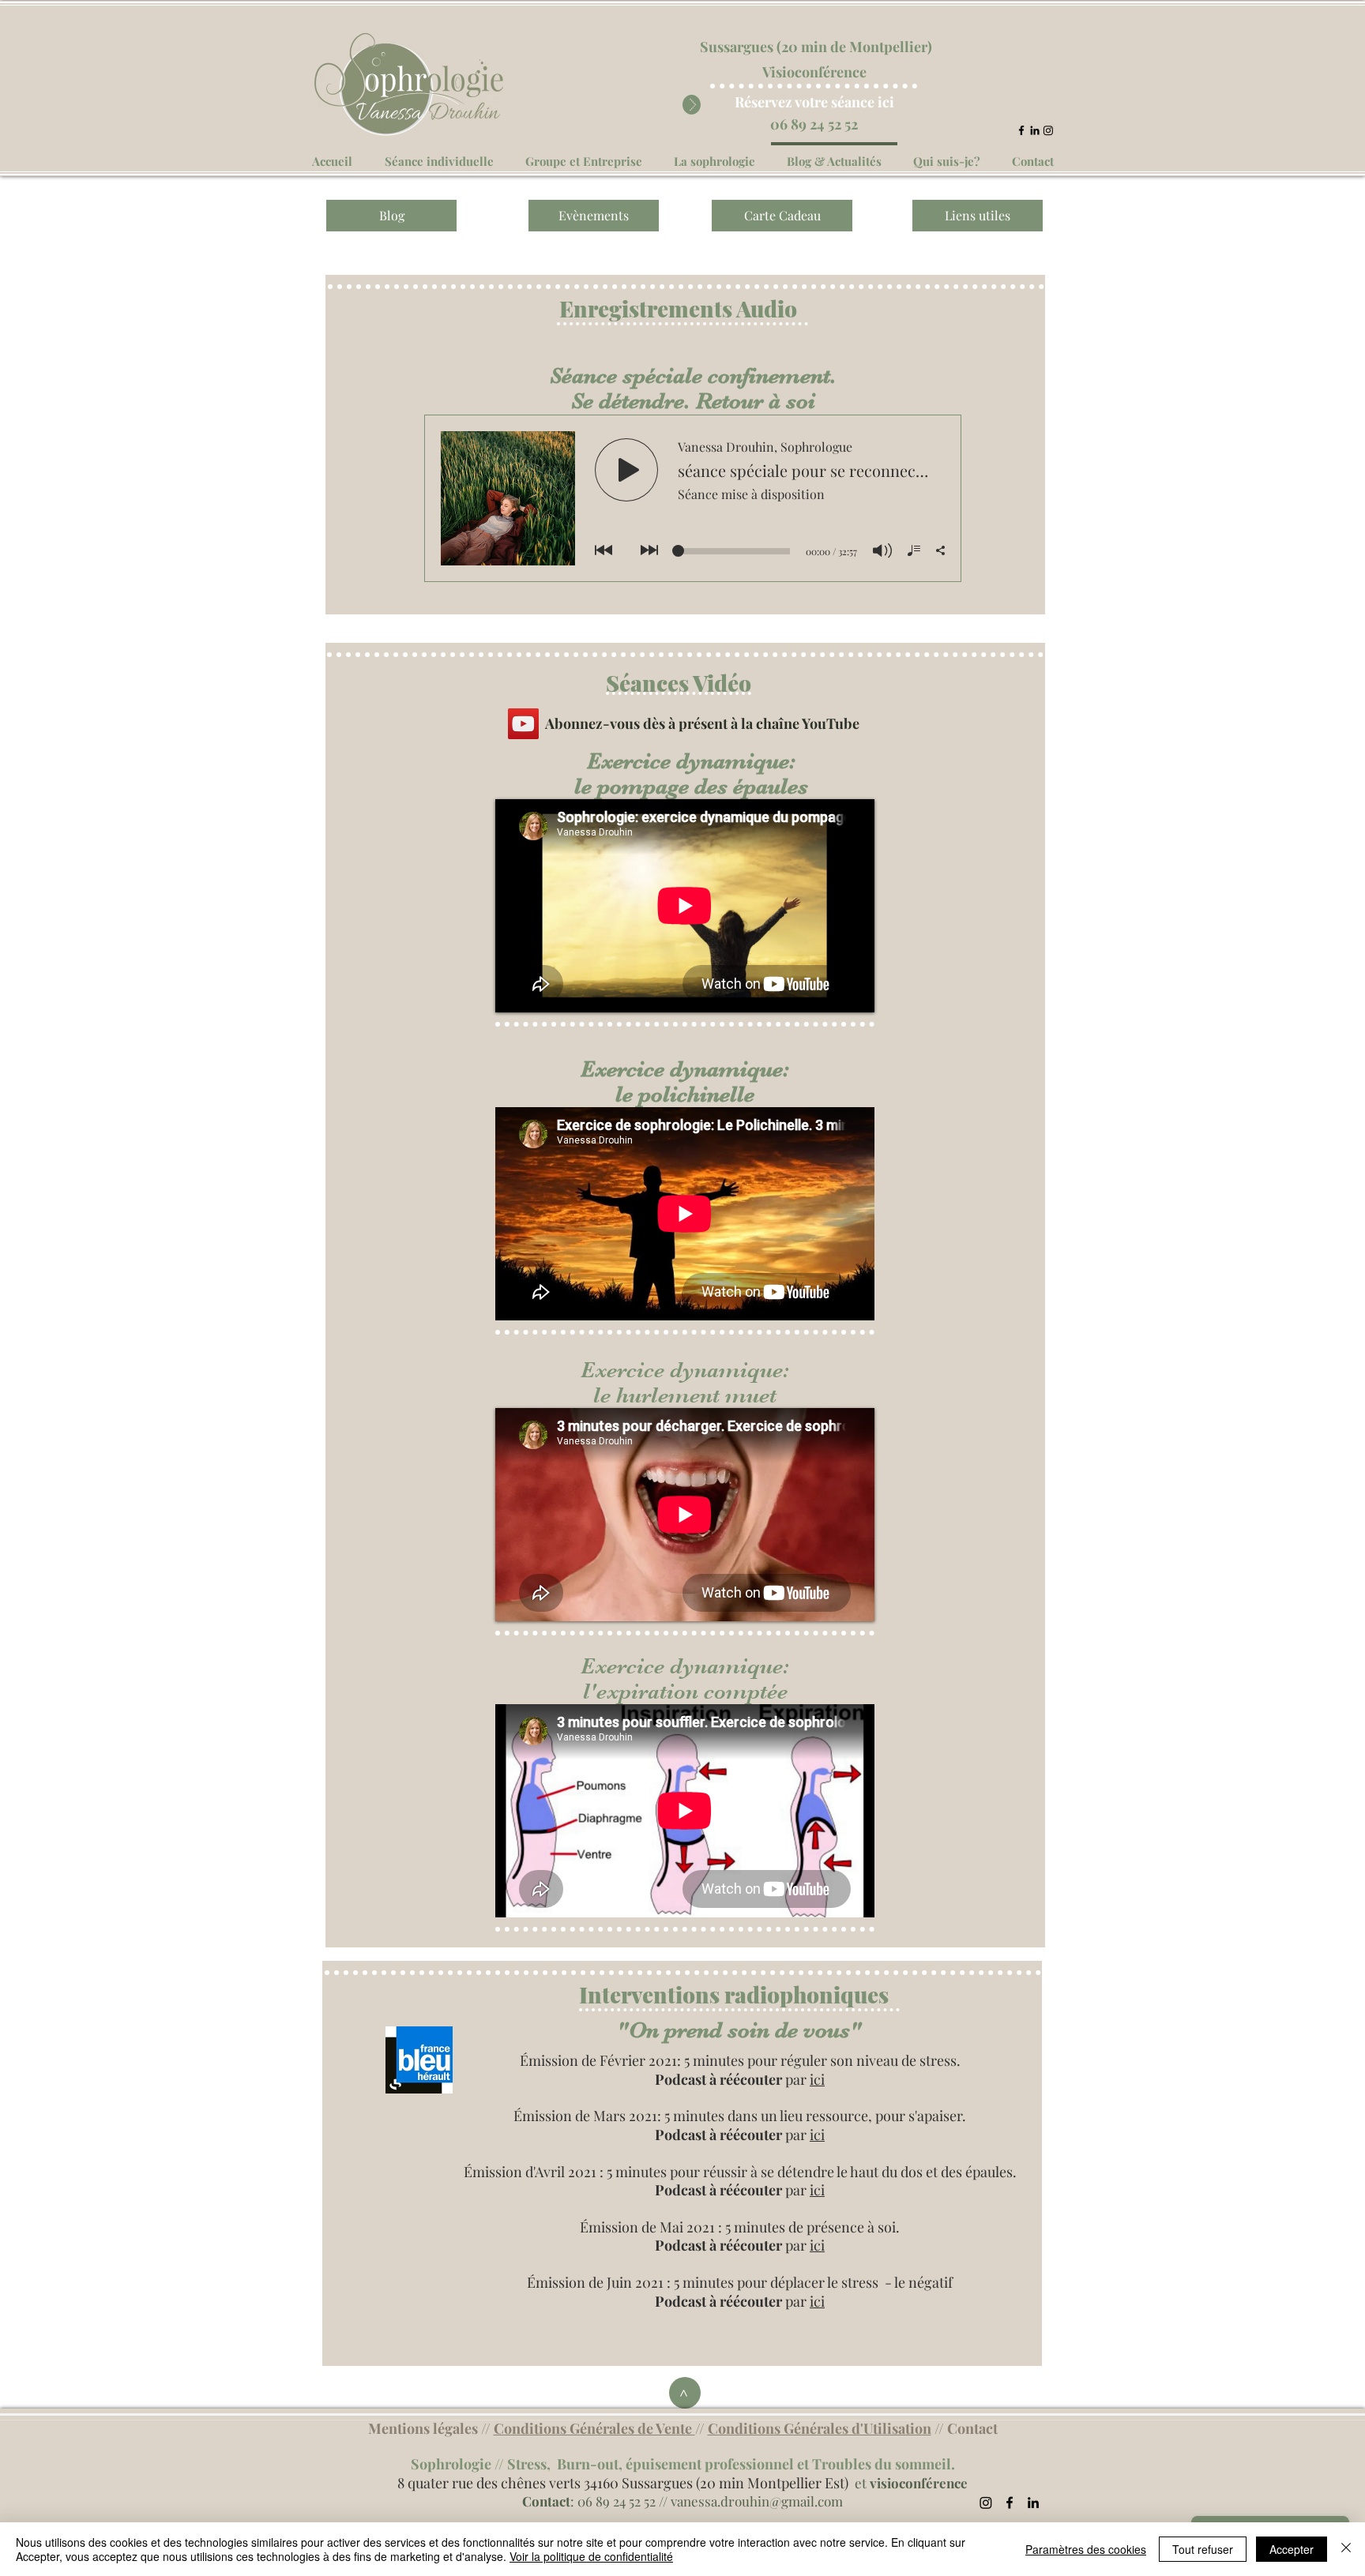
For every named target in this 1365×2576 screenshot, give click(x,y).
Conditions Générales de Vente (594, 2428)
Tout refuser (1203, 2549)
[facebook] (1021, 130)
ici (817, 2079)
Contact (972, 2428)
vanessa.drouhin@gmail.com (757, 2501)
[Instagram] (1048, 130)
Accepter (1292, 2549)
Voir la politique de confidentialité (591, 2556)
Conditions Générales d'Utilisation (820, 2428)
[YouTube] (523, 724)
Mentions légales (423, 2428)
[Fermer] (1346, 2549)
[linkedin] (1035, 130)
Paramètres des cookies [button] (1086, 2549)
